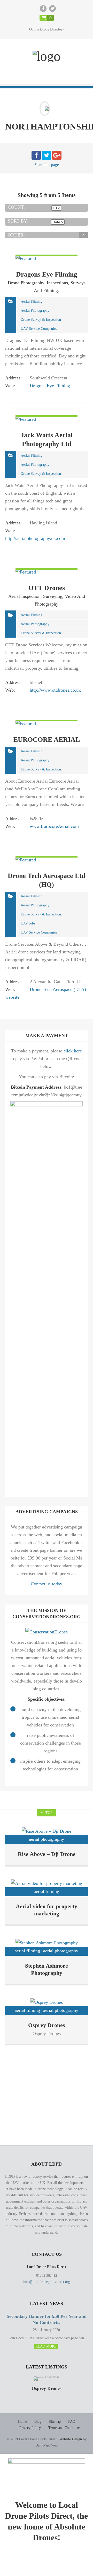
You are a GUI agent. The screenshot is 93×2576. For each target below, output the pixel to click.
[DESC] (83, 235)
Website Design (71, 2439)
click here (73, 1051)
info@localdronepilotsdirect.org (47, 2282)
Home (22, 2422)
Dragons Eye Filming (50, 386)
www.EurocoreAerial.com (54, 826)
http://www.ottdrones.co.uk (55, 690)
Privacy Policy (30, 2428)
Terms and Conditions (64, 2428)
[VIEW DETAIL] (26, 258)
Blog (38, 2422)
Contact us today (47, 1584)
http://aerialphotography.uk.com (35, 538)
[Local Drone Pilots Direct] (47, 56)
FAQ (72, 2422)
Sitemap (55, 2422)
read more (46, 2346)
